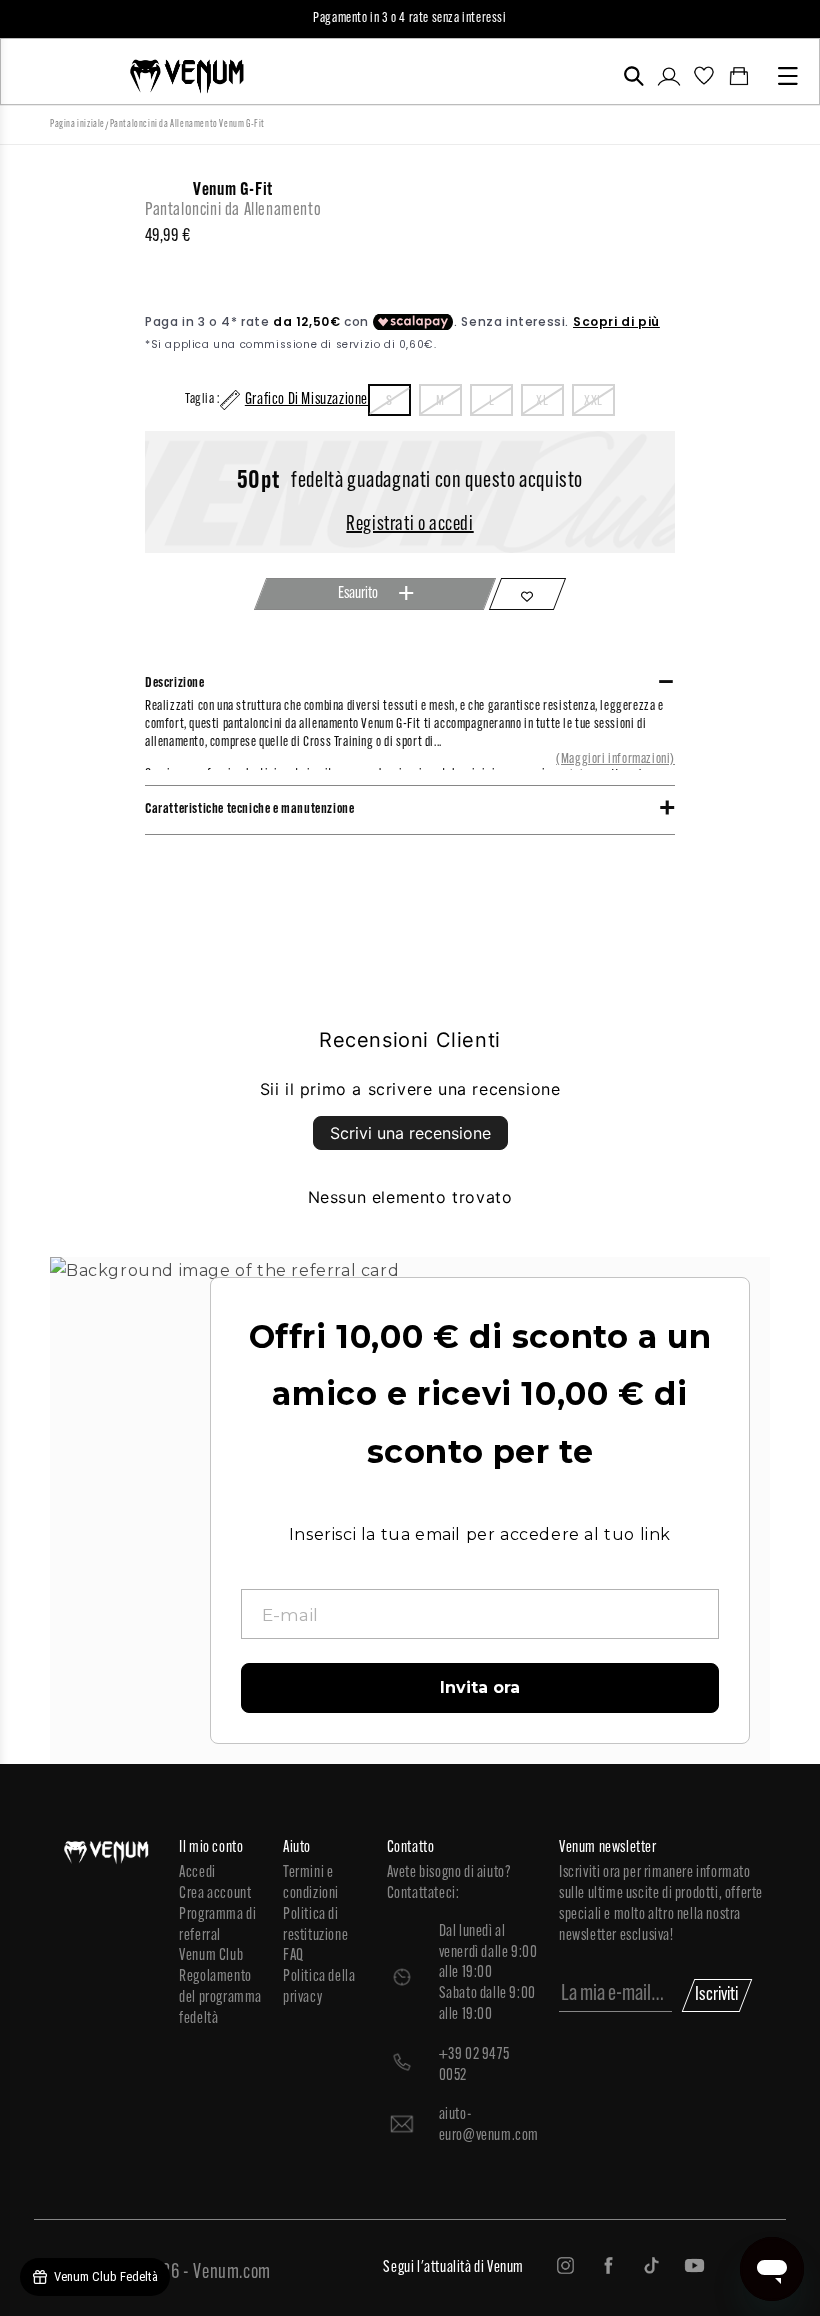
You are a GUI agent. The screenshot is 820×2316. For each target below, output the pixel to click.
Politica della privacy (319, 1987)
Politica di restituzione (315, 1925)
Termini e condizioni (311, 1883)
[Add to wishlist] (528, 594)
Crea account (215, 1894)
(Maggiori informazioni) (615, 759)
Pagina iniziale (77, 124)
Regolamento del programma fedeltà (220, 1998)
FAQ (293, 1956)
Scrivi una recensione (410, 1133)
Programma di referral (217, 1925)
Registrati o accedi (409, 525)
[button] (633, 76)
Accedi (197, 1873)
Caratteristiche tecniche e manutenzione (249, 809)
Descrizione (175, 683)
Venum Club (211, 1956)
